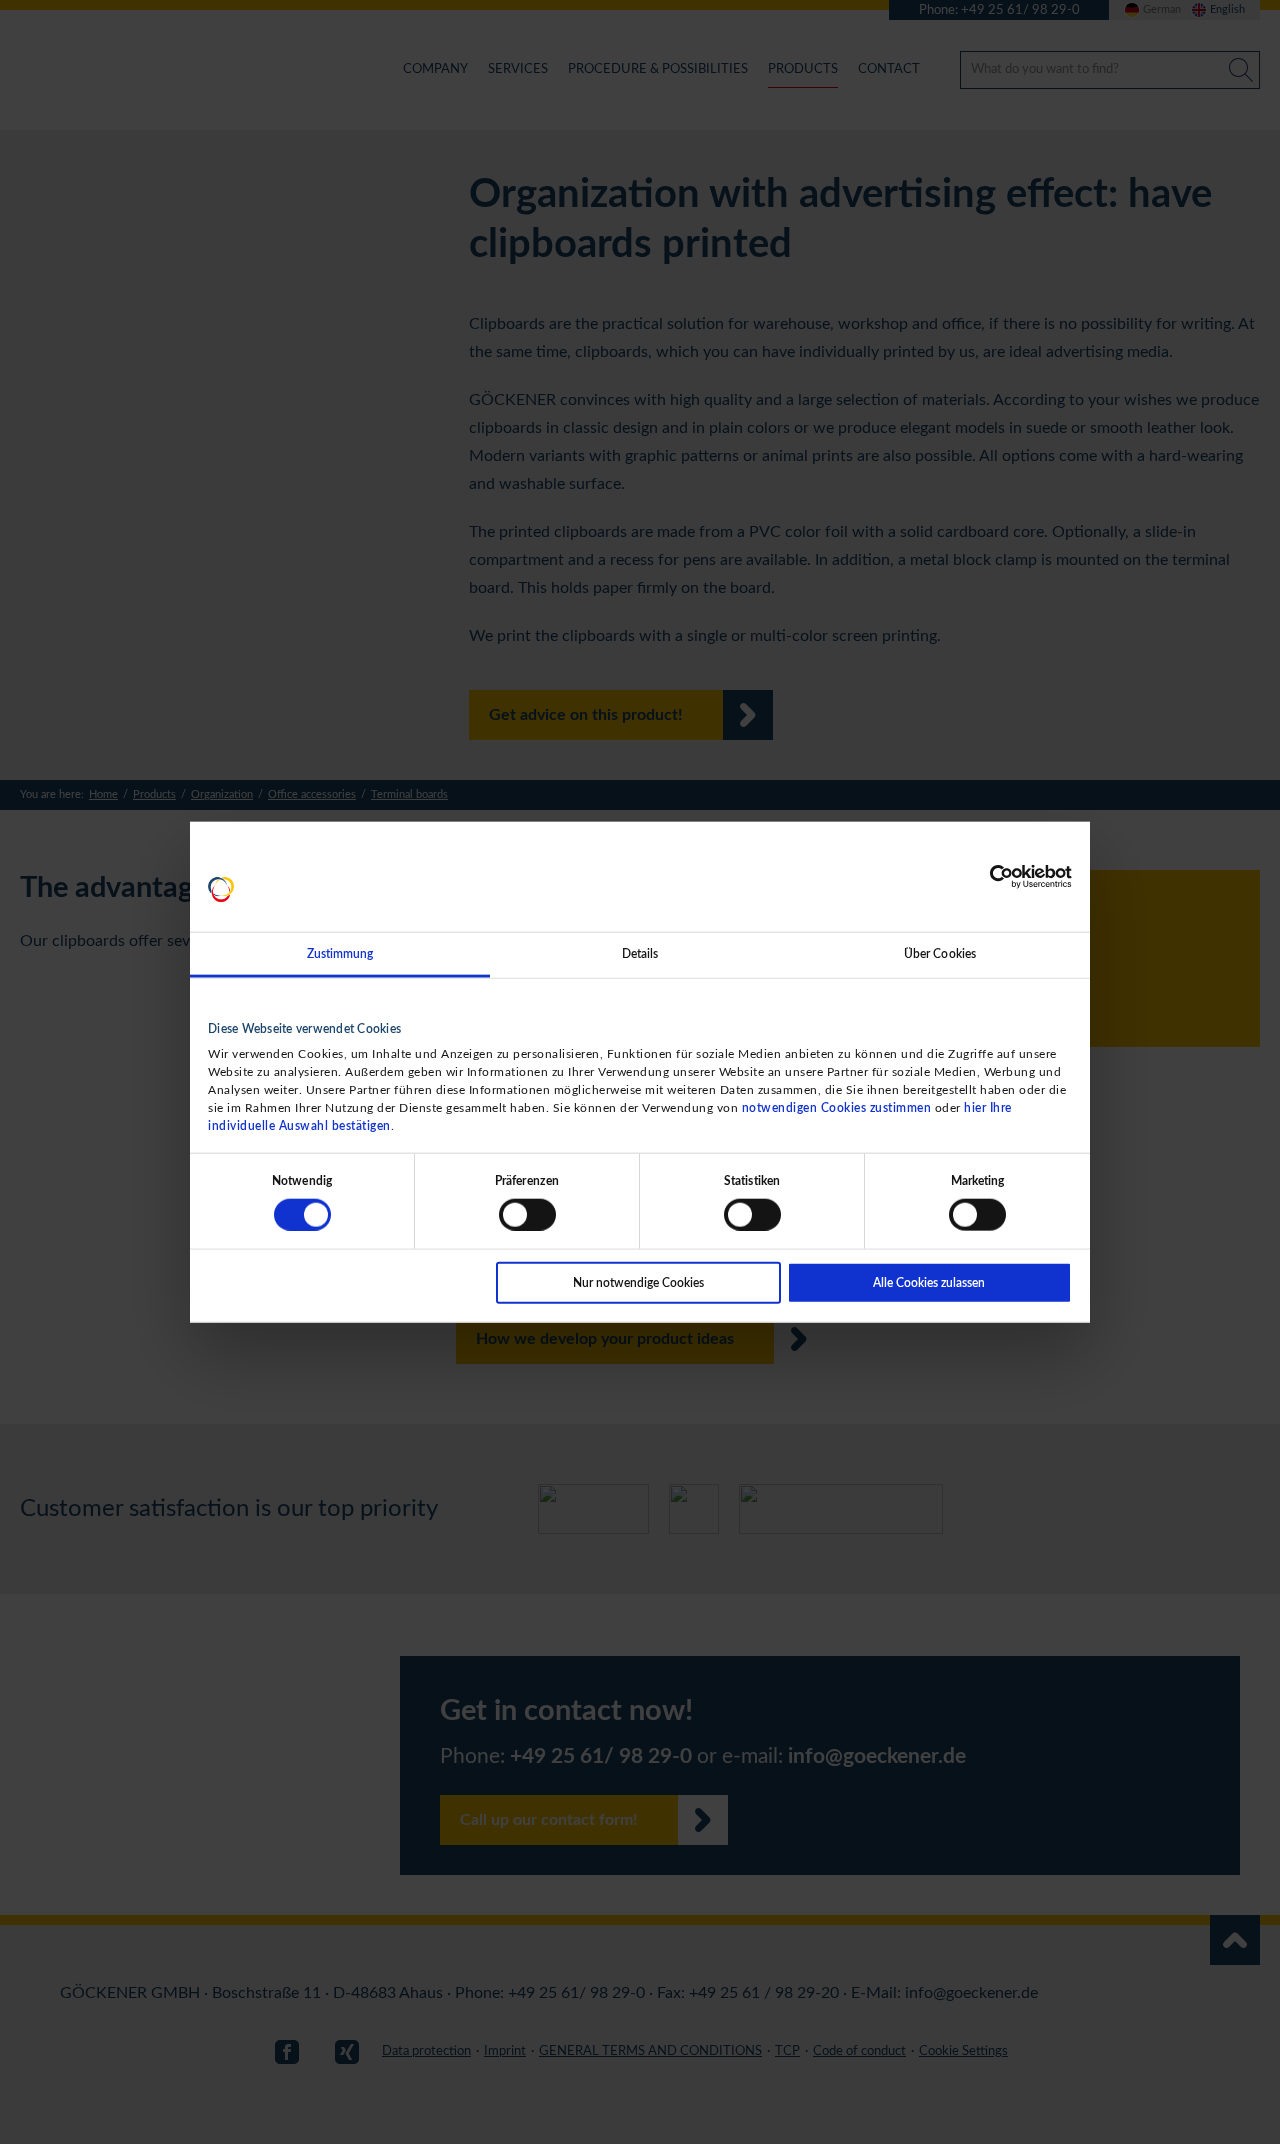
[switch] (527, 1214)
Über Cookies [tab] (940, 954)
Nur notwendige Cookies (638, 1282)
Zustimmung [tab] (340, 954)
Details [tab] (640, 954)
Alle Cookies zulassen (929, 1282)
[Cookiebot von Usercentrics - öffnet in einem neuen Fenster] (984, 877)
